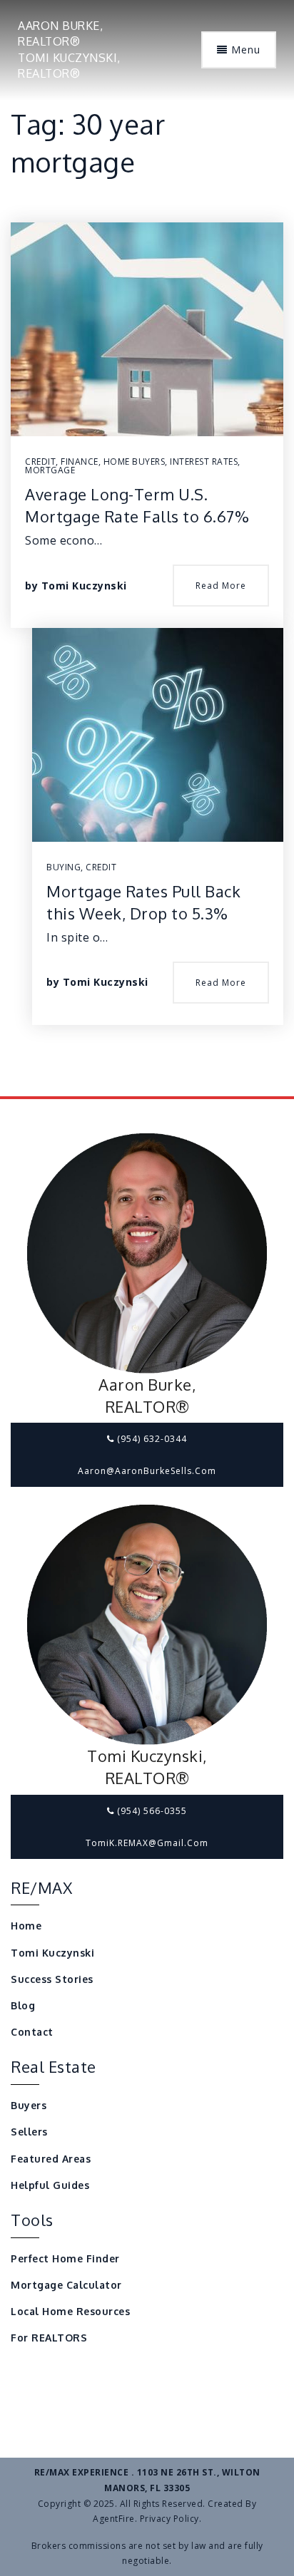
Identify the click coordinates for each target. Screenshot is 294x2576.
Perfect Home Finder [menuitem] (65, 2258)
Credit (40, 462)
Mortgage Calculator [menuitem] (66, 2285)
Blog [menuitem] (23, 2005)
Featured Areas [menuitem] (51, 2159)
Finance (80, 462)
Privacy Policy (169, 2519)
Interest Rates (204, 462)
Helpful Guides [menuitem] (50, 2185)
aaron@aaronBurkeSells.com (147, 1471)
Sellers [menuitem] (29, 2132)
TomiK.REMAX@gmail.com (147, 1843)
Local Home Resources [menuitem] (70, 2311)
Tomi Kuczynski (84, 586)
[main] (147, 548)
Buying (64, 867)
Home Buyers (135, 462)
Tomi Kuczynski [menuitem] (52, 1953)
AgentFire (114, 2519)
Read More (221, 586)
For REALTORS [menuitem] (49, 2338)
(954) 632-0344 (151, 1439)
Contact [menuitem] (32, 2032)
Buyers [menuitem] (29, 2105)
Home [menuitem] (26, 1926)
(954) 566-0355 (151, 1811)
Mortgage (50, 470)
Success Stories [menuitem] (52, 1979)
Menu (244, 50)
